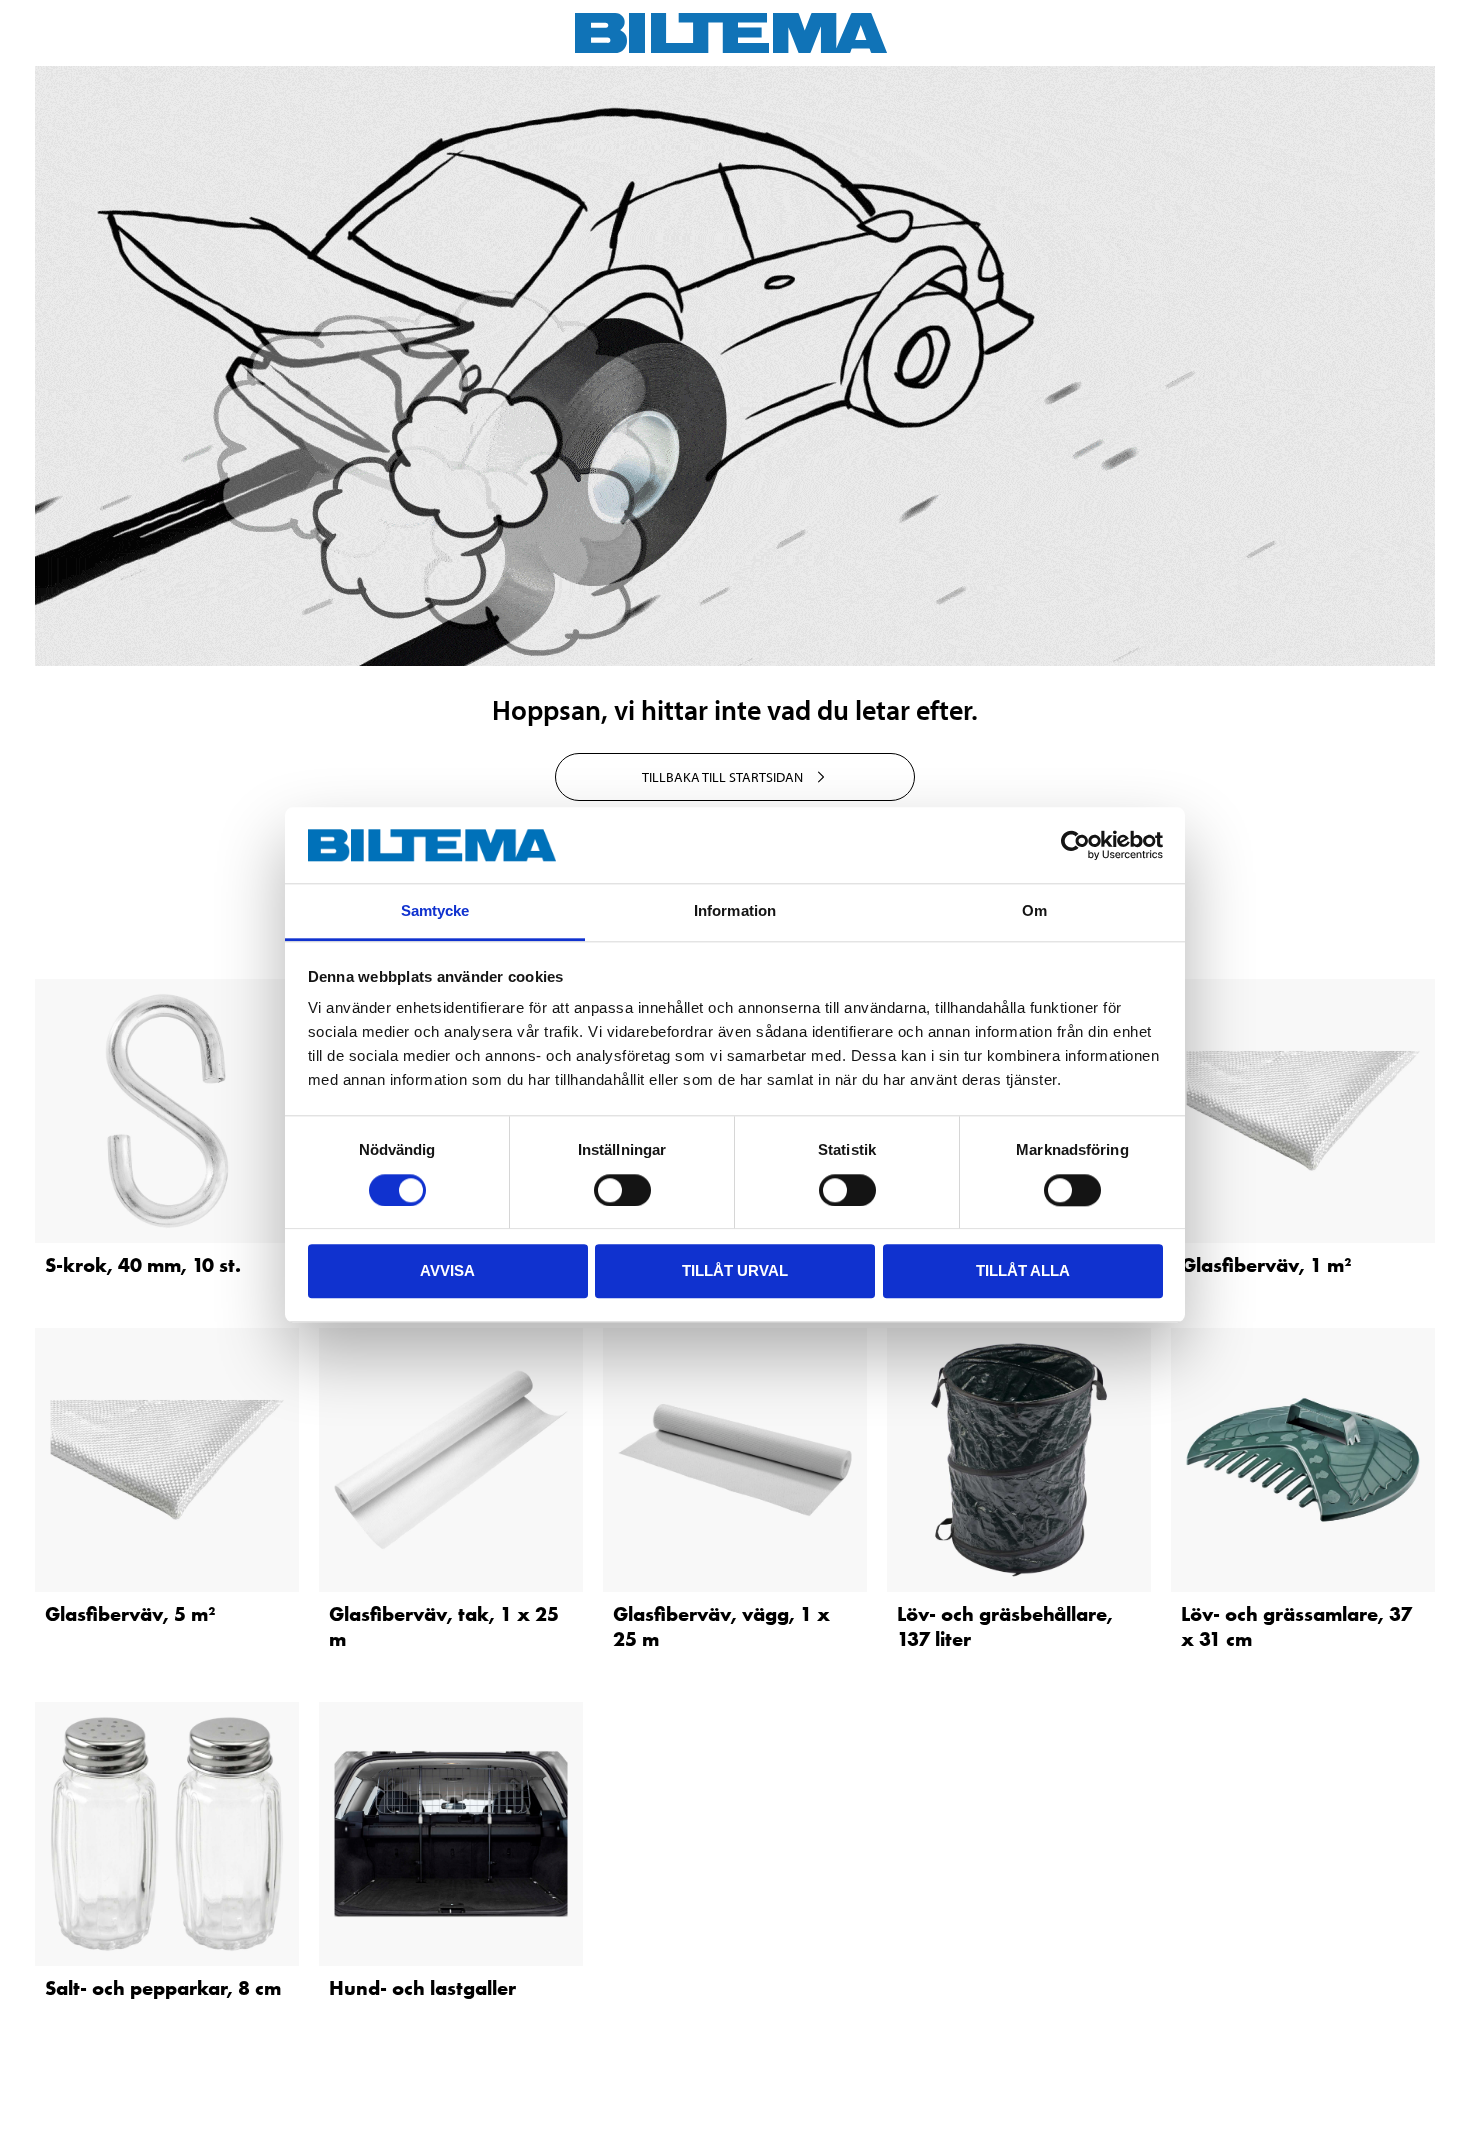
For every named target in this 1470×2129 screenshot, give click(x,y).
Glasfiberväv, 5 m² (130, 1614)
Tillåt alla (1023, 1270)
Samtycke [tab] (435, 911)
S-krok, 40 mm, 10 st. (143, 1265)
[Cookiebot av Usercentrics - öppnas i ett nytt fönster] (1075, 845)
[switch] (622, 1190)
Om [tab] (1034, 911)
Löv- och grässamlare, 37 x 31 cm (1296, 1626)
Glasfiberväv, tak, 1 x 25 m (444, 1626)
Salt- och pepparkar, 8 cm (163, 1988)
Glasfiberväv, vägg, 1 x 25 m (721, 1626)
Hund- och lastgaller (422, 1988)
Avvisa (447, 1270)
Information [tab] (735, 911)
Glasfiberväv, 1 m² (1266, 1265)
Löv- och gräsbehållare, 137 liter (1005, 1626)
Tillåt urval (735, 1270)
